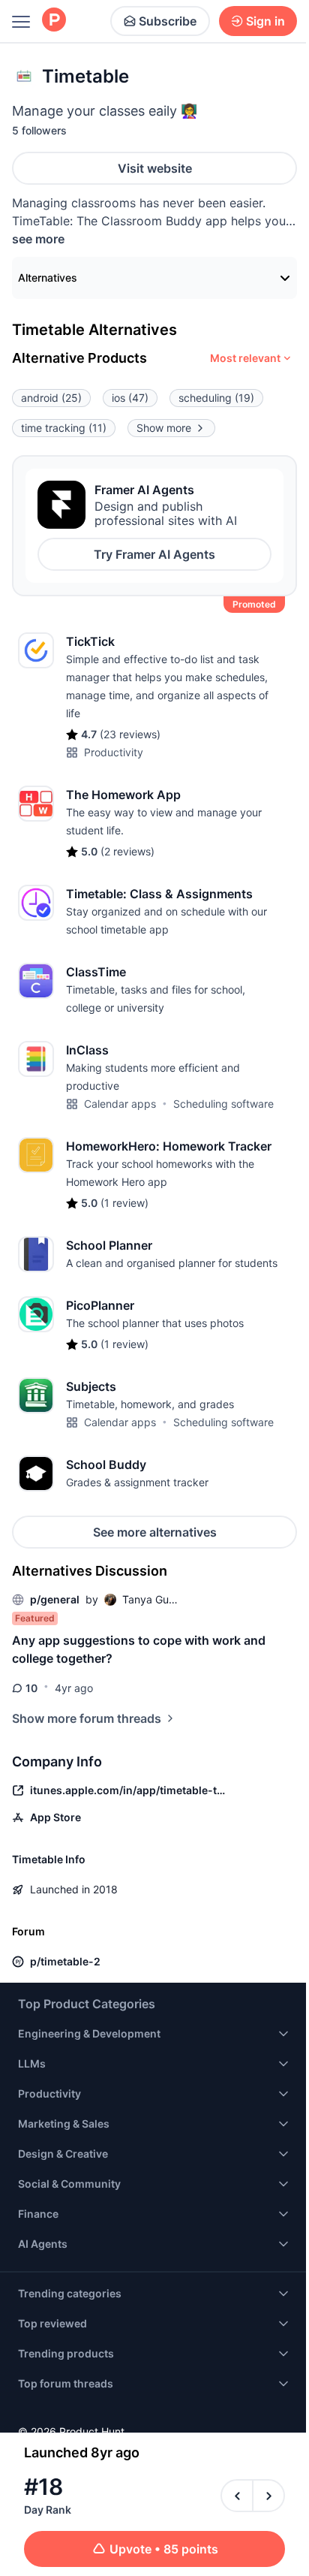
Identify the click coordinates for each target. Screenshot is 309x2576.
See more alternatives (155, 1532)
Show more (164, 428)
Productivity (114, 752)
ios (130, 398)
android (51, 398)
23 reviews (130, 734)
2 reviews (127, 851)
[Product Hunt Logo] (54, 21)
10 (31, 1688)
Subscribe (168, 21)
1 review (124, 1203)
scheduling (216, 398)
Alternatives (48, 278)
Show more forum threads (87, 1718)
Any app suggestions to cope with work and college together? (139, 1649)
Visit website (155, 168)
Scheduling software (223, 1104)
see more (38, 239)
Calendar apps (120, 1104)
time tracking (64, 428)
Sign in (265, 21)
